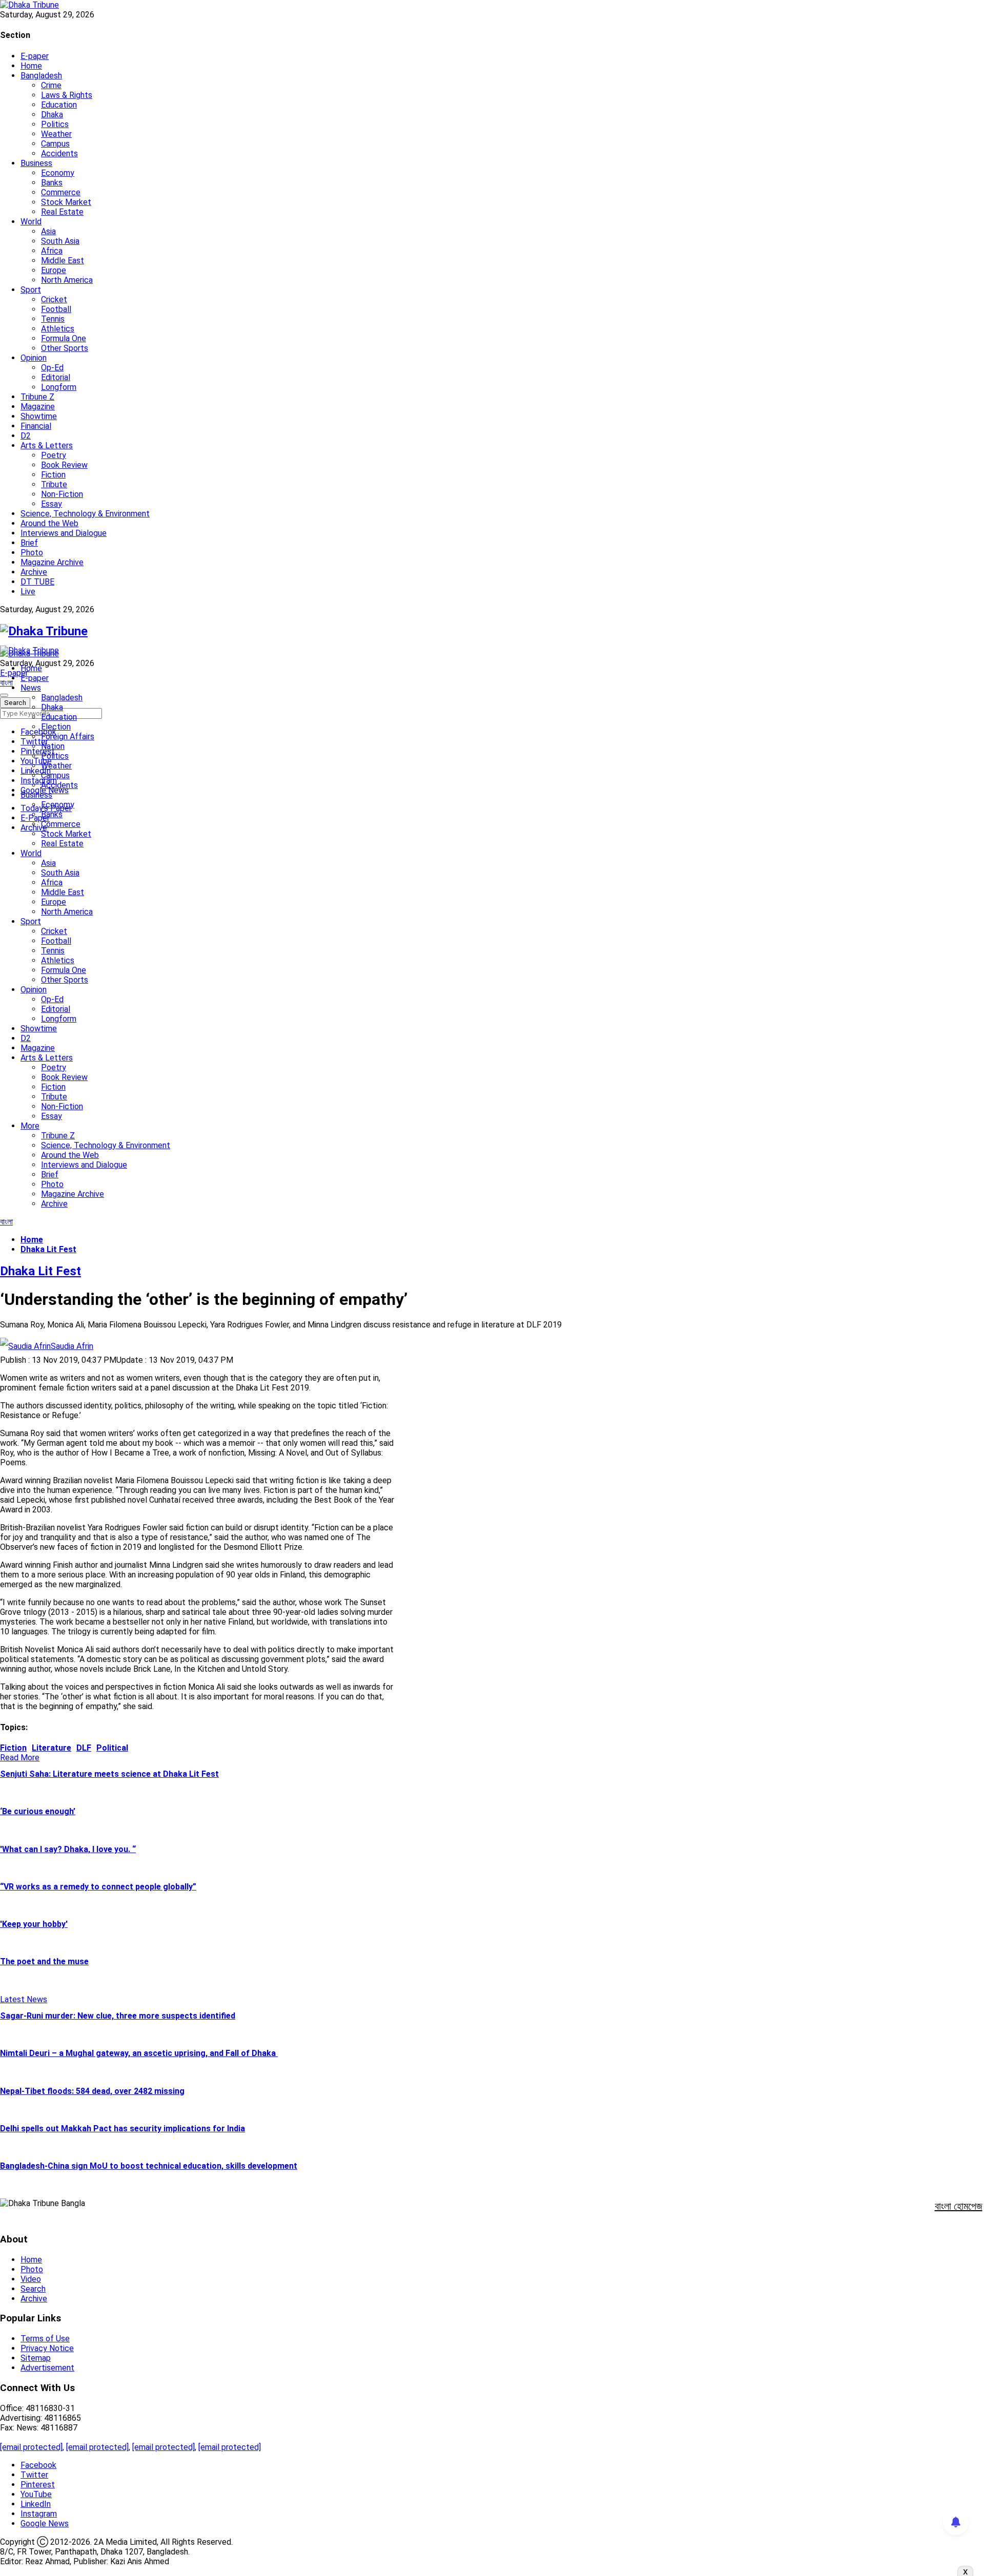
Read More (20, 1758)
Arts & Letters (47, 445)
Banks (52, 183)
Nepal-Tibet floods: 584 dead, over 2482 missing (92, 2091)
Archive (34, 572)
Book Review (64, 465)
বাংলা (6, 683)
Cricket (54, 299)
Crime (51, 85)
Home (31, 66)
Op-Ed (52, 368)
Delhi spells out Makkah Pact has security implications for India (122, 2128)
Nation (53, 746)
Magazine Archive (52, 562)
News (31, 688)
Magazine (38, 407)
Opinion (34, 358)
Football (56, 309)
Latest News (24, 1999)
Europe (54, 270)
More (30, 1126)
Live (28, 591)
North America (67, 280)
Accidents (59, 153)
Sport (31, 290)
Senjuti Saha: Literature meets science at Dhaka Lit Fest (109, 1774)
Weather (56, 134)
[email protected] (31, 2447)
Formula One (64, 338)
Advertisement (47, 2368)
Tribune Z (37, 397)
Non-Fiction (62, 494)
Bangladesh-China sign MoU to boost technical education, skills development (149, 2166)
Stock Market (66, 202)
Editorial (56, 377)
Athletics (58, 329)
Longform (59, 387)
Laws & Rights (67, 95)
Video (31, 2279)
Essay (52, 504)
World (31, 222)
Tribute (54, 484)
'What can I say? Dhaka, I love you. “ (68, 1849)
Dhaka (52, 115)
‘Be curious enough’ (38, 1811)
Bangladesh (41, 76)
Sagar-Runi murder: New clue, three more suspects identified (118, 2016)
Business (36, 163)
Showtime (39, 416)
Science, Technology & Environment (85, 514)
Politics (55, 124)
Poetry (54, 455)
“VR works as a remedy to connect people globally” (98, 1887)
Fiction (53, 475)
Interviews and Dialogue (64, 533)
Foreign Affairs (68, 736)
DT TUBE (37, 582)
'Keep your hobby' (34, 1924)
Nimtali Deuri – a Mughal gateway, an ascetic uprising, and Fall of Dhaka (139, 2053)
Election (56, 727)
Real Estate (62, 212)
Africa (52, 251)
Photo (32, 553)
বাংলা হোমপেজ (959, 2206)
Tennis (53, 319)
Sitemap (36, 2358)
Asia (48, 231)
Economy (58, 173)
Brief (29, 543)
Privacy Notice (47, 2348)
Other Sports (65, 348)
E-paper (35, 56)
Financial (36, 426)
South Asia (60, 241)
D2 (26, 436)
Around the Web (49, 523)
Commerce (61, 192)
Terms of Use (45, 2339)
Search (33, 2289)
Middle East (63, 261)
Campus (55, 144)
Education (59, 105)
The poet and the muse (44, 1961)
